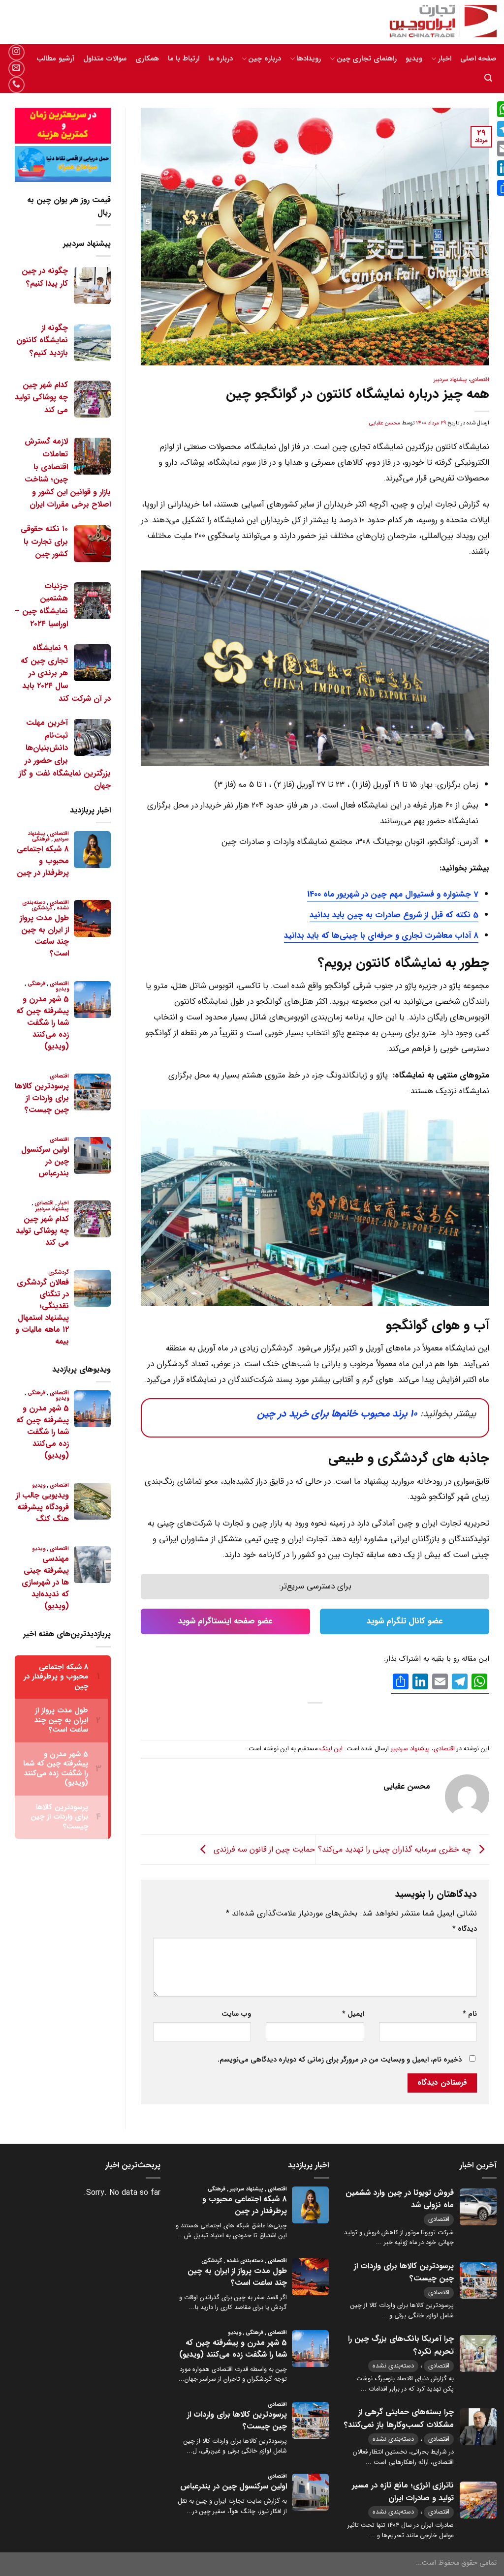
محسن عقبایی (385, 423)
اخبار (444, 59)
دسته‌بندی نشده (393, 2366)
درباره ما (220, 59)
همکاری (147, 59)
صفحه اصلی (478, 59)
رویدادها (309, 59)
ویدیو (414, 59)
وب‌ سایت (236, 2014)
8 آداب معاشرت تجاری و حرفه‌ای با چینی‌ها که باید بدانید (381, 936)
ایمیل (353, 2014)
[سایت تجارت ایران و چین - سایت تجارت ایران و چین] (438, 22)
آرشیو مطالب (55, 59)
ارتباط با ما (184, 59)
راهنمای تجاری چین (367, 59)
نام (470, 2014)
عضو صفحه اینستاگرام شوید (225, 1621)
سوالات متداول (105, 59)
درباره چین (264, 59)
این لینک (331, 1749)
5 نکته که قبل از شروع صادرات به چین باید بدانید (394, 915)
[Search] (488, 78)
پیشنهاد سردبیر (450, 380)
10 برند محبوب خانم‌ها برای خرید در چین (337, 1414)
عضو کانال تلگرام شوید (405, 1621)
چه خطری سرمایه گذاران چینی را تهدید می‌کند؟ (396, 1849)
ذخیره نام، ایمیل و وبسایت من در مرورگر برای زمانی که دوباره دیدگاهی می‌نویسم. (340, 2060)
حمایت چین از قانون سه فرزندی (263, 1849)
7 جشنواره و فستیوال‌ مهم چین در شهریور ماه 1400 (393, 894)
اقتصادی (480, 380)
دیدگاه (465, 1929)
